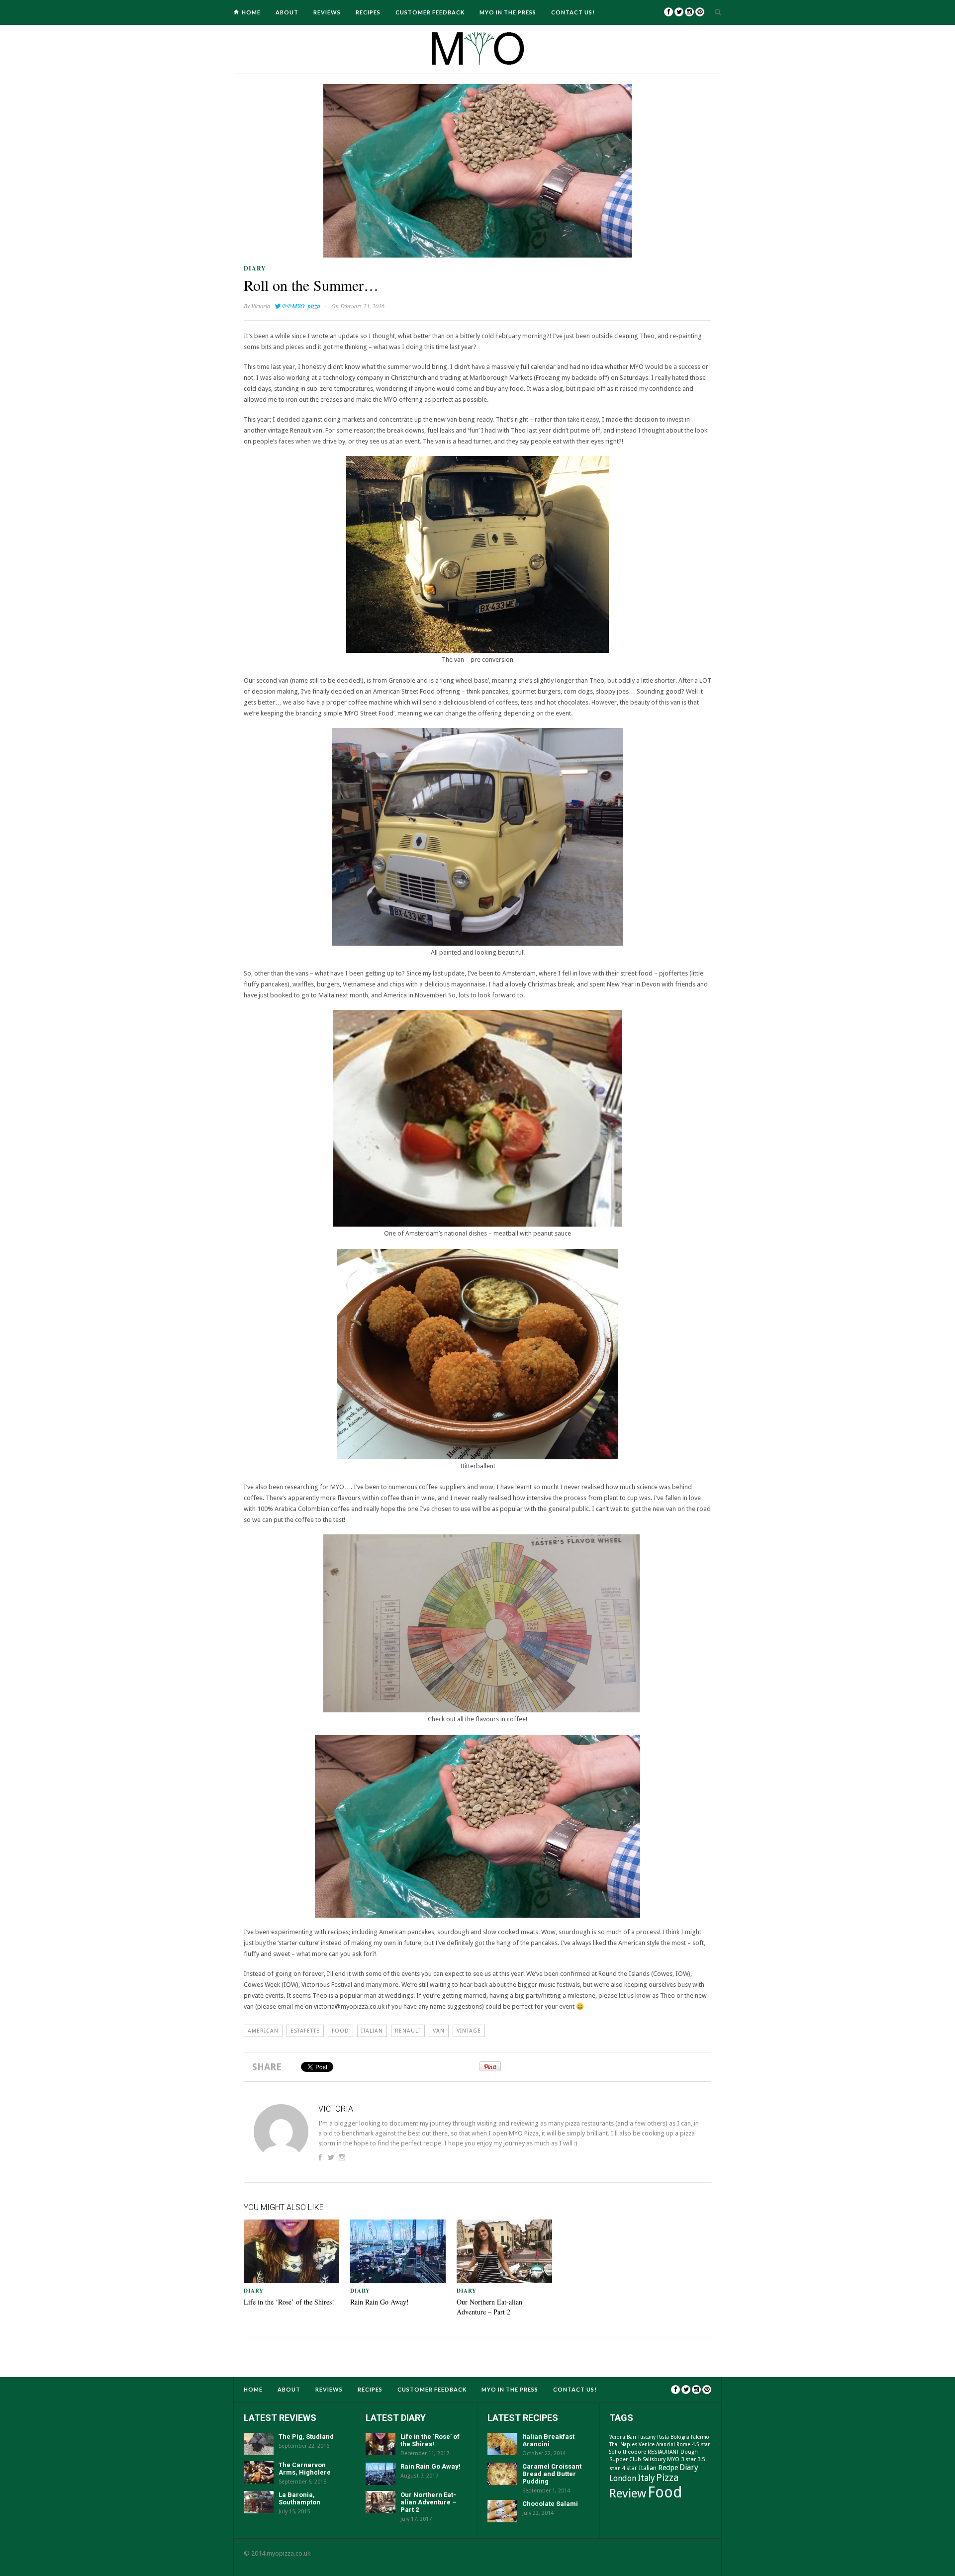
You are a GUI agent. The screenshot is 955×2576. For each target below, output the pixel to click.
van (439, 2031)
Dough (689, 2452)
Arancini (666, 2444)
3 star (688, 2459)
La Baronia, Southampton (299, 2498)
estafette (305, 2031)
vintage (469, 2031)
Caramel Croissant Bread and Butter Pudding (552, 2474)
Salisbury (654, 2459)
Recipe (668, 2468)
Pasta (663, 2437)
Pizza (668, 2478)
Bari (631, 2437)
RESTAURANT (663, 2452)
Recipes (368, 12)
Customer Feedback (430, 12)
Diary (255, 268)
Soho (615, 2452)
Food (340, 2031)
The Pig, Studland (306, 2437)
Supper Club (625, 2459)
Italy (646, 2478)
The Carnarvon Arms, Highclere (305, 2469)
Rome (683, 2444)
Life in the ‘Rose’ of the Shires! (289, 2302)
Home (251, 12)
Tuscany (647, 2437)
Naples (629, 2444)
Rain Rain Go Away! (380, 2302)
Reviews (327, 12)
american (263, 2031)
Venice (647, 2444)
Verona (617, 2437)
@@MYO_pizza (301, 306)
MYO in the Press (508, 12)
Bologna (680, 2437)
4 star (629, 2468)
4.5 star (701, 2444)
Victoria (261, 306)
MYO (673, 2459)
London (623, 2478)
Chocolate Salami (550, 2504)
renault (408, 2031)
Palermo (700, 2437)
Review (628, 2493)
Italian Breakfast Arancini (548, 2440)
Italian (372, 2031)
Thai (614, 2444)
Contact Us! (573, 12)
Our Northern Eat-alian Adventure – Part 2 (489, 2307)
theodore (634, 2452)
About (287, 12)
